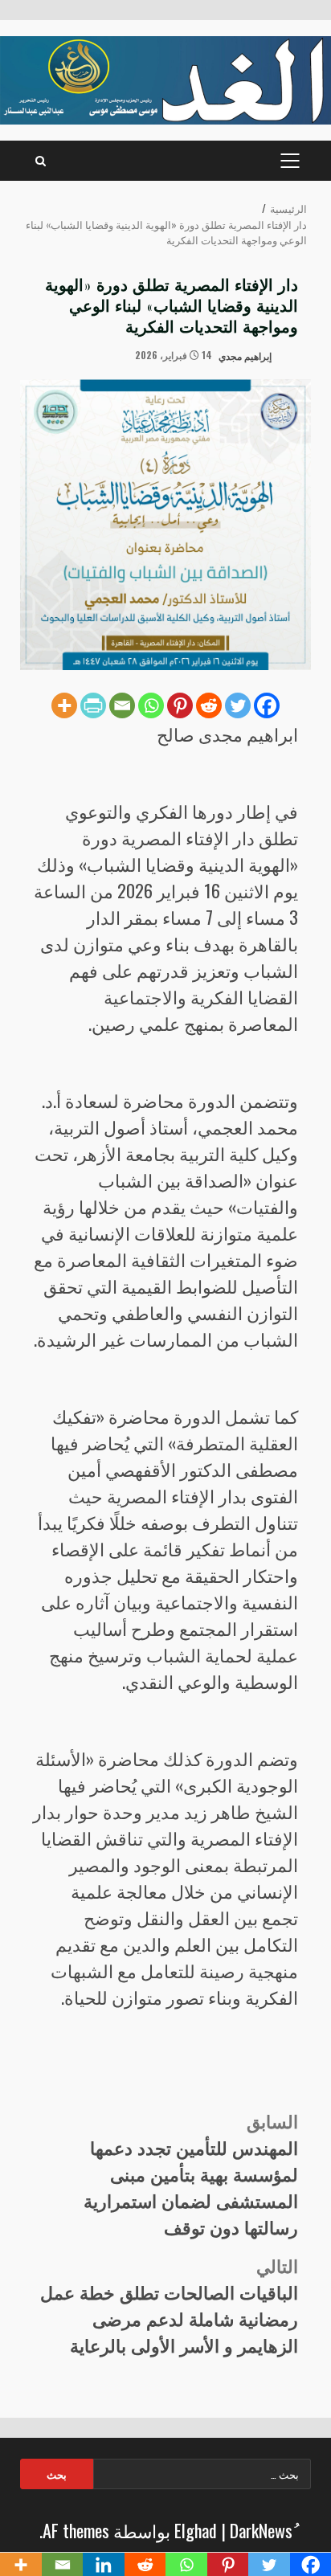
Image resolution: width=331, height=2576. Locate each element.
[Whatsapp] (151, 705)
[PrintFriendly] (93, 705)
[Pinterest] (180, 705)
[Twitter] (238, 705)
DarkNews (261, 2530)
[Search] (41, 161)
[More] (64, 705)
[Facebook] (267, 705)
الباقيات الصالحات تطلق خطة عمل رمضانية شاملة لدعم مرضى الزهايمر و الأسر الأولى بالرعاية (169, 2305)
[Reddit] (209, 705)
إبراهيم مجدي (246, 355)
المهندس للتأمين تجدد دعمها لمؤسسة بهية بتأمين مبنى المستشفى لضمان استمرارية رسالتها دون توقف (191, 2173)
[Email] (122, 705)
